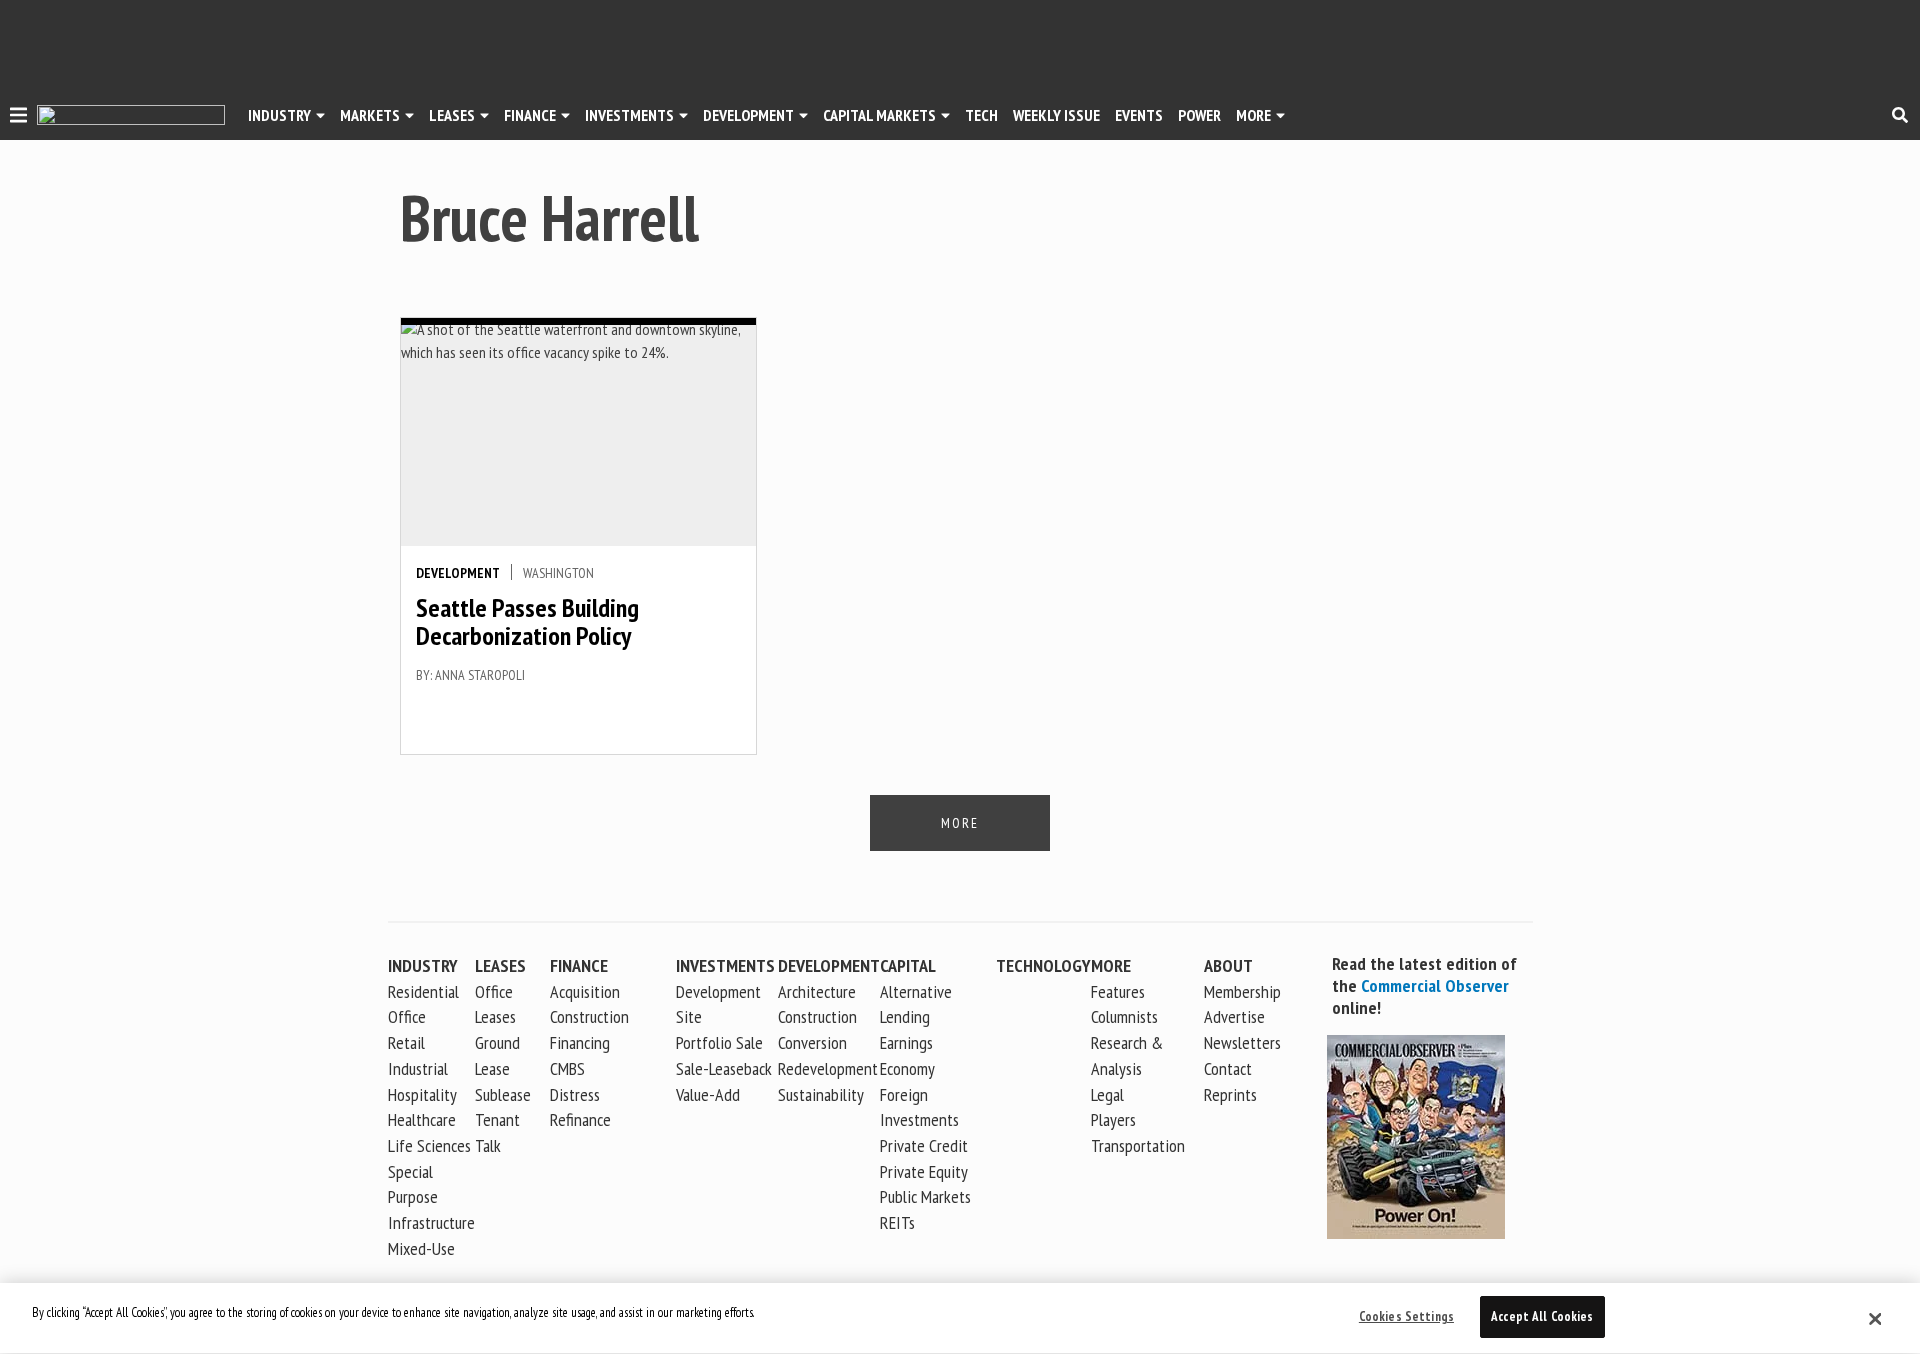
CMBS (567, 1068)
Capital (908, 965)
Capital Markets (879, 115)
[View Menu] (18, 118)
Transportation (1138, 1145)
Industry (423, 965)
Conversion (812, 1042)
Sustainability (821, 1094)
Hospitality (422, 1094)
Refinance (580, 1119)
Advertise (1234, 1016)
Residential (423, 991)
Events (1139, 115)
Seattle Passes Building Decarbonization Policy (527, 622)
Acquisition (585, 991)
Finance (530, 115)
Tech (981, 115)
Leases (452, 115)
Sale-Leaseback (724, 1068)
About (1228, 965)
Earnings (906, 1042)
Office (407, 1016)
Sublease (503, 1094)
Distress (575, 1094)
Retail (406, 1042)
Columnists (1124, 1016)
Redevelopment (828, 1068)
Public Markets (925, 1196)
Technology (1043, 965)
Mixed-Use (421, 1248)
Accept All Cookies (1542, 1316)
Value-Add (708, 1094)
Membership (1242, 991)
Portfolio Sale (719, 1042)
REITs (897, 1222)
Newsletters (1242, 1042)
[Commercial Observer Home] (131, 115)
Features (1118, 991)
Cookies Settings (1406, 1316)
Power (1199, 115)
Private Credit (924, 1145)
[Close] (1875, 1319)
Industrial (418, 1068)
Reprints (1230, 1094)
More (1253, 115)
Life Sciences (429, 1145)
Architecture (817, 991)
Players (1113, 1119)
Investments (629, 115)
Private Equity (924, 1171)
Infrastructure (431, 1222)
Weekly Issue (1056, 115)
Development (748, 115)
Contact (1228, 1068)
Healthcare (422, 1119)
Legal (1107, 1094)
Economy (907, 1068)
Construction (817, 1016)
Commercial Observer (1435, 985)
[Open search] (1900, 115)
